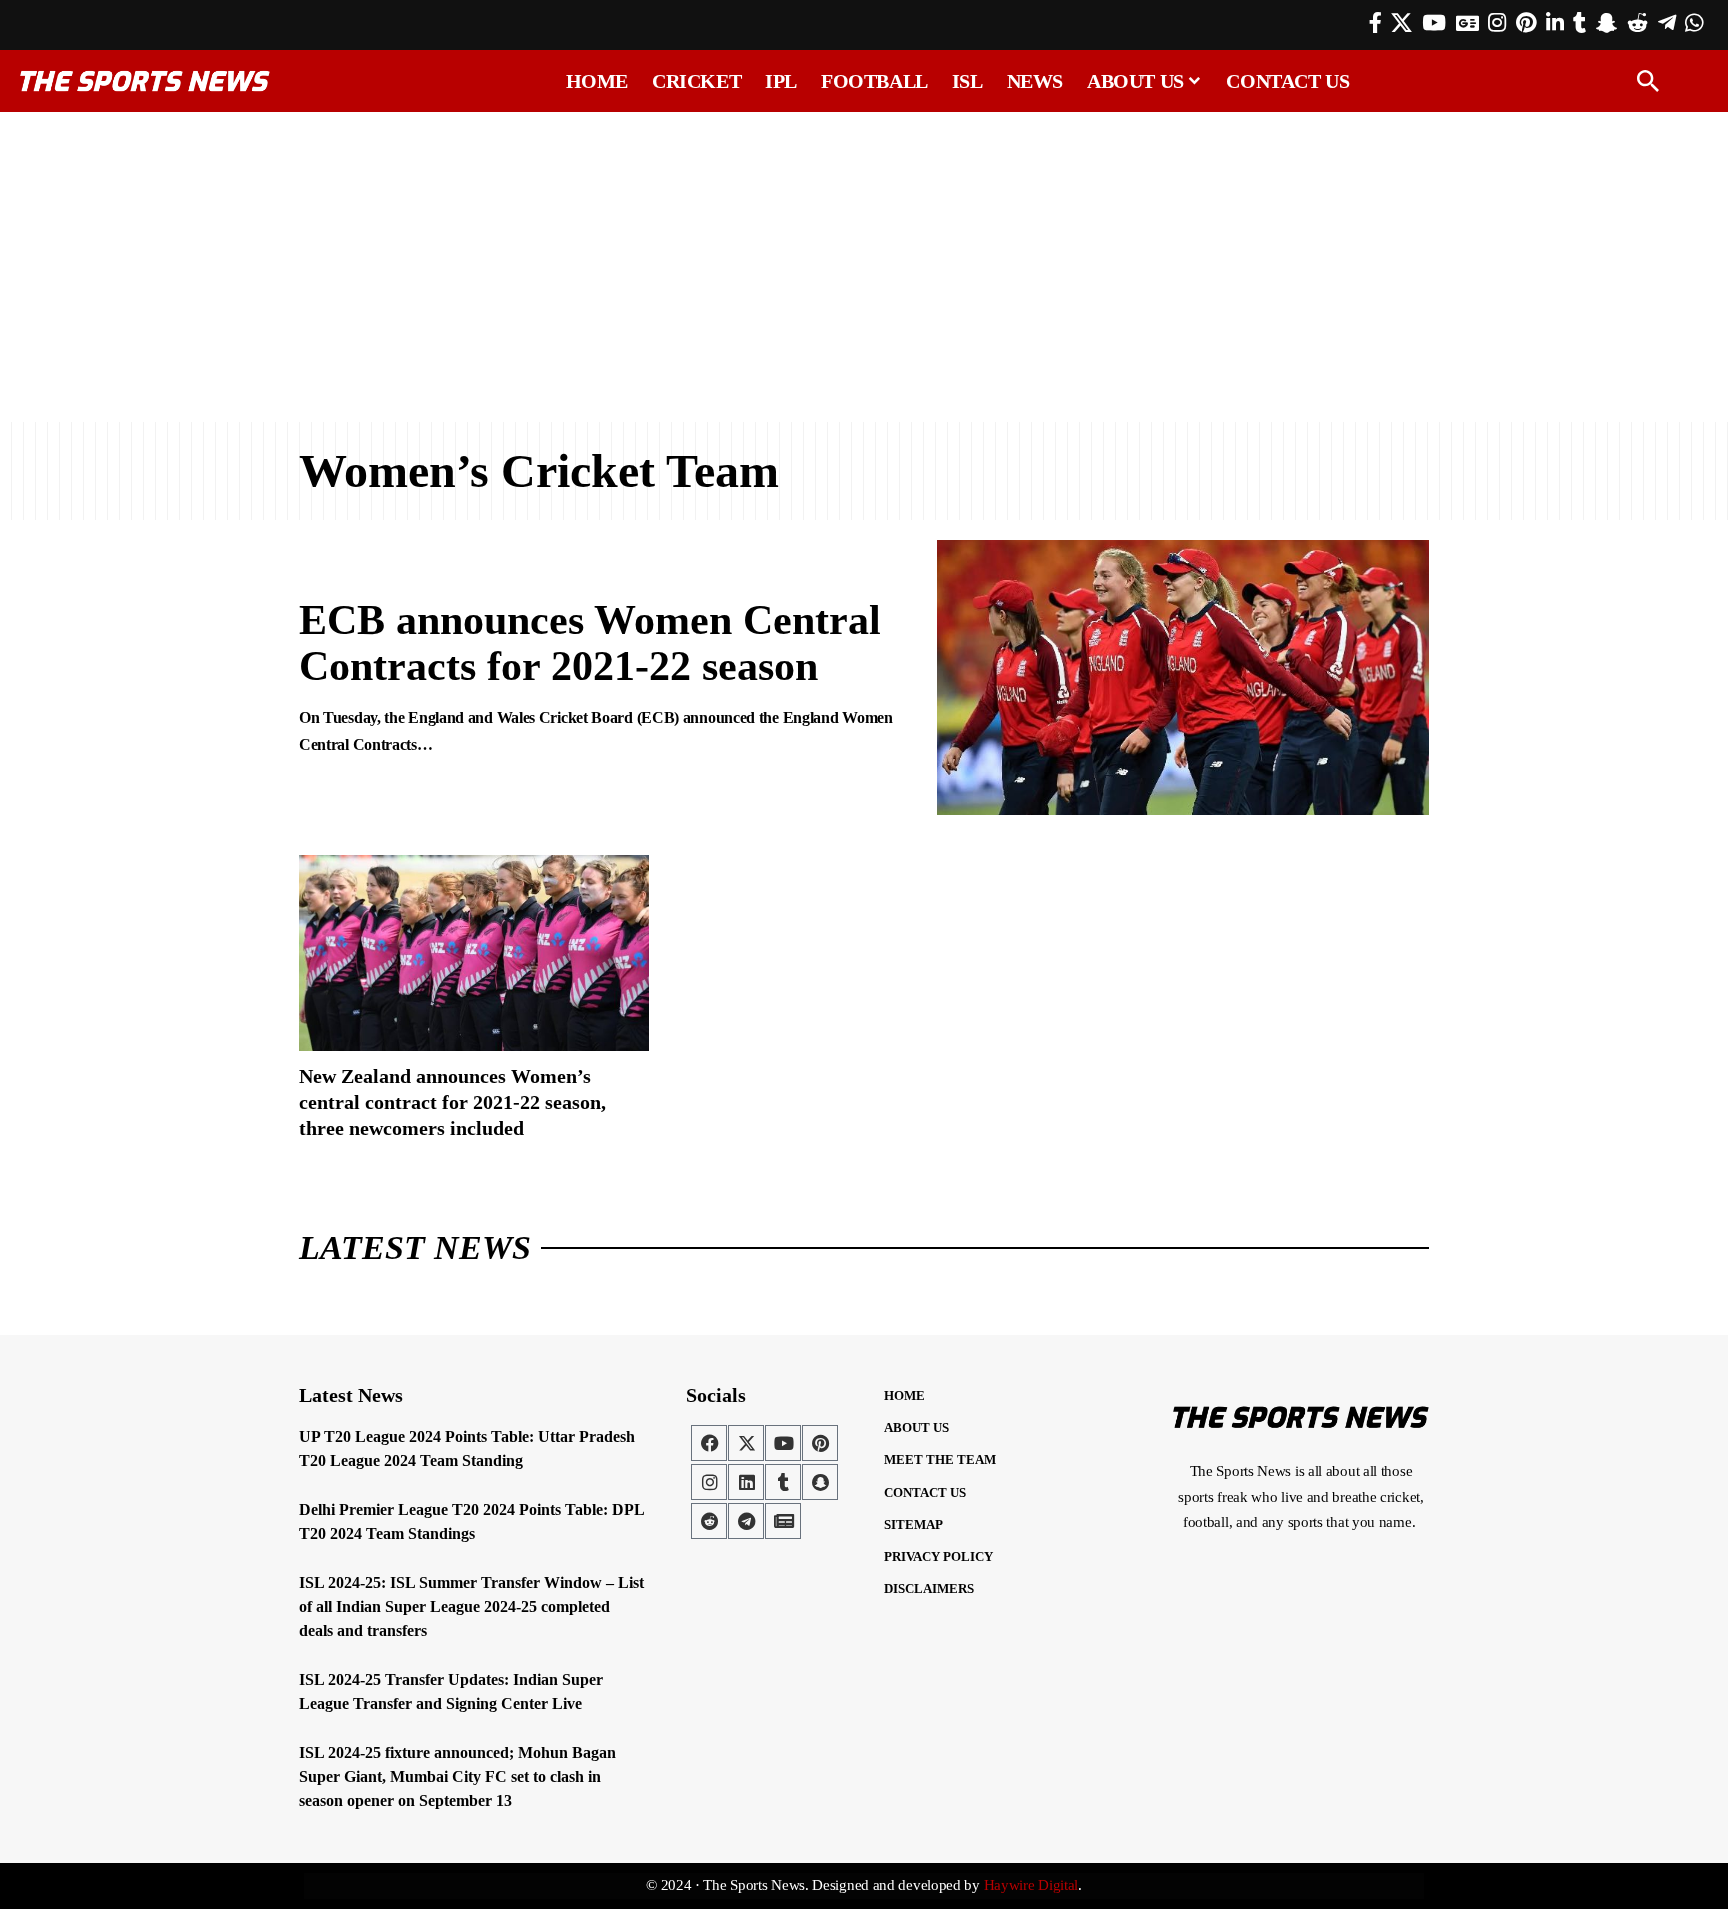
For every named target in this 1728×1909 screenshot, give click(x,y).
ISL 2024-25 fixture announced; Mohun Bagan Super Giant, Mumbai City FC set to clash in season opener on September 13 (457, 1776)
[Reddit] (1637, 23)
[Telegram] (1667, 23)
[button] (1648, 81)
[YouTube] (1434, 23)
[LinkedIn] (1555, 23)
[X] (1401, 23)
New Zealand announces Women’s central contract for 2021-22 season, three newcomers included (452, 1102)
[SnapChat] (1606, 23)
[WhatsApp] (1694, 23)
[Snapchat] (820, 1482)
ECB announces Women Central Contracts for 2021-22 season (590, 643)
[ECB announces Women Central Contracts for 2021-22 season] (1183, 678)
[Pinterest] (1526, 23)
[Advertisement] (864, 267)
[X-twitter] (746, 1443)
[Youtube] (783, 1443)
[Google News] (1467, 23)
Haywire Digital (1031, 1885)
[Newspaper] (783, 1521)
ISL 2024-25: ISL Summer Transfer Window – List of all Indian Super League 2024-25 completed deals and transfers (471, 1606)
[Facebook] (1375, 23)
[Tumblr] (1579, 23)
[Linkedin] (746, 1482)
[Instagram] (1497, 23)
